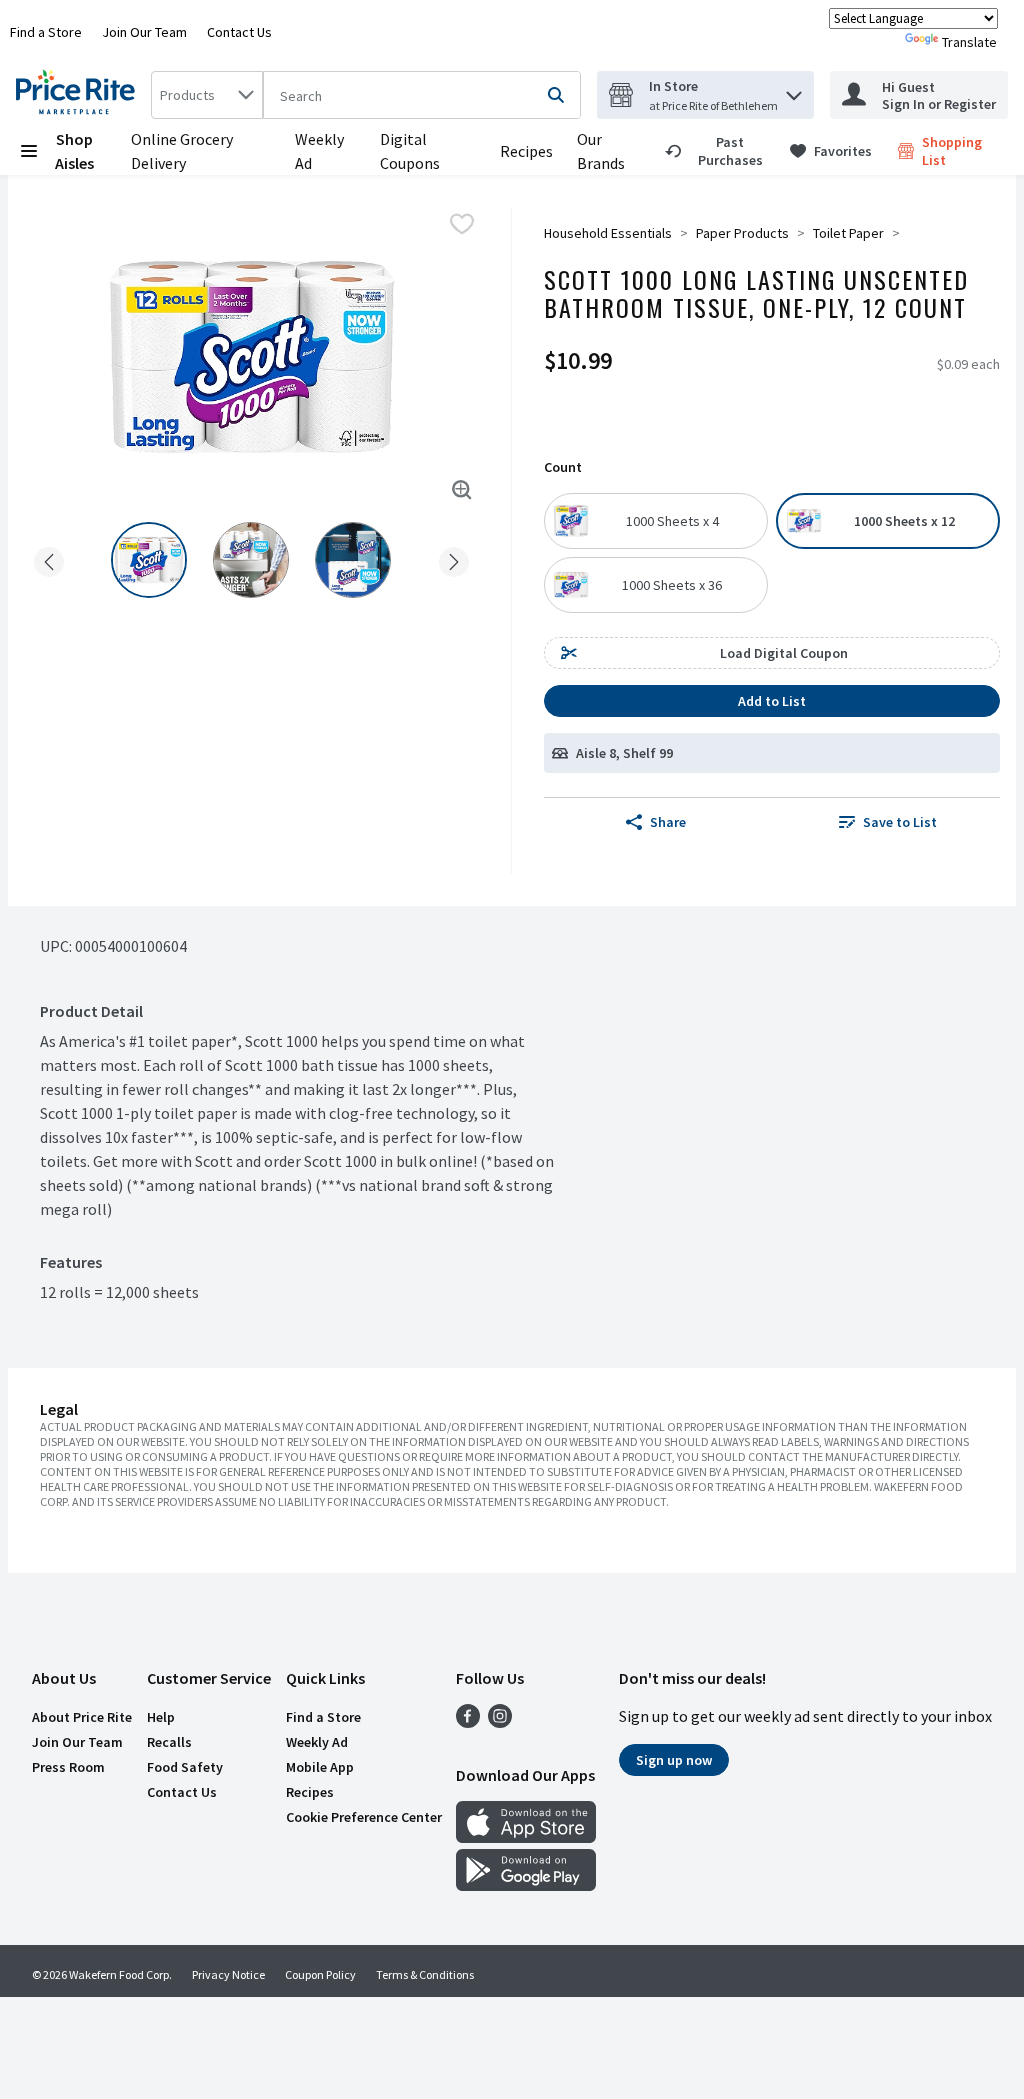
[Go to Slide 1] (149, 560)
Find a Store (46, 32)
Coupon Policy (320, 1974)
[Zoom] (462, 490)
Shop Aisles (74, 151)
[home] (79, 95)
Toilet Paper (848, 233)
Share (668, 822)
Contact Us (239, 32)
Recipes (526, 151)
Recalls (169, 1742)
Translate (969, 42)
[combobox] (207, 95)
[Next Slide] (454, 558)
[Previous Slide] (49, 558)
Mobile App (320, 1767)
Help (161, 1717)
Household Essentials (608, 233)
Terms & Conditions (425, 1974)
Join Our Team (144, 32)
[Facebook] (468, 1722)
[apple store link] (526, 1837)
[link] (718, 151)
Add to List (772, 701)
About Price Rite (82, 1717)
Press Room (68, 1767)
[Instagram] (500, 1722)
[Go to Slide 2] (251, 560)
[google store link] (526, 1885)
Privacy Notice (228, 1974)
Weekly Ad (317, 1742)
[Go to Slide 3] (353, 560)
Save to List (900, 822)
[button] (794, 90)
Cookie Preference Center (364, 1817)
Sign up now (674, 1760)
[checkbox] (462, 224)
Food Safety (185, 1767)
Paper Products (742, 233)
